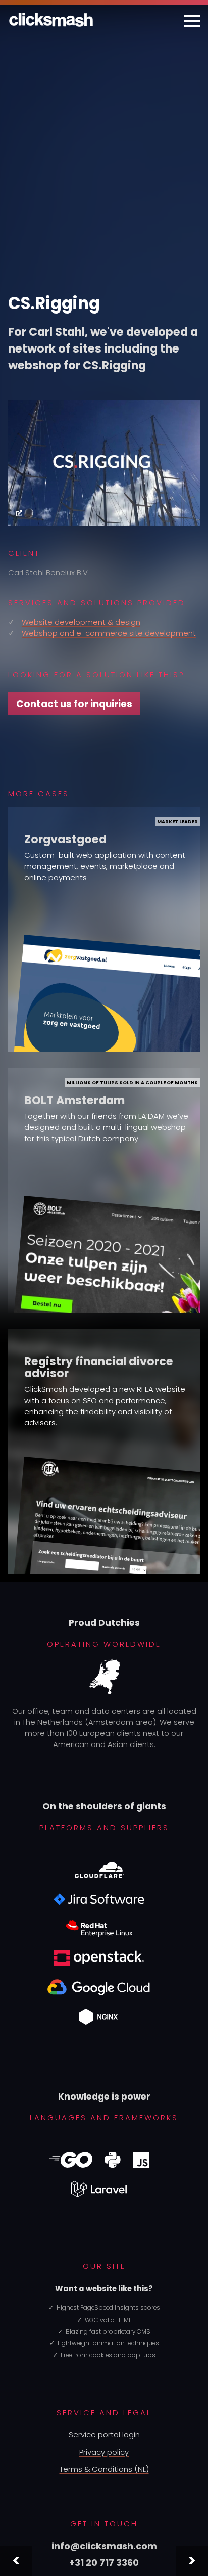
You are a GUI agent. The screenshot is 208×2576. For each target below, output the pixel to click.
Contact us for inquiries (74, 704)
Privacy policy (104, 2452)
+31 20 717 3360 (104, 2563)
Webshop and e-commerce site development (109, 633)
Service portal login (104, 2435)
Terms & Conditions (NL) (104, 2469)
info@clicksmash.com (104, 2546)
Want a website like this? (104, 2288)
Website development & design (81, 622)
